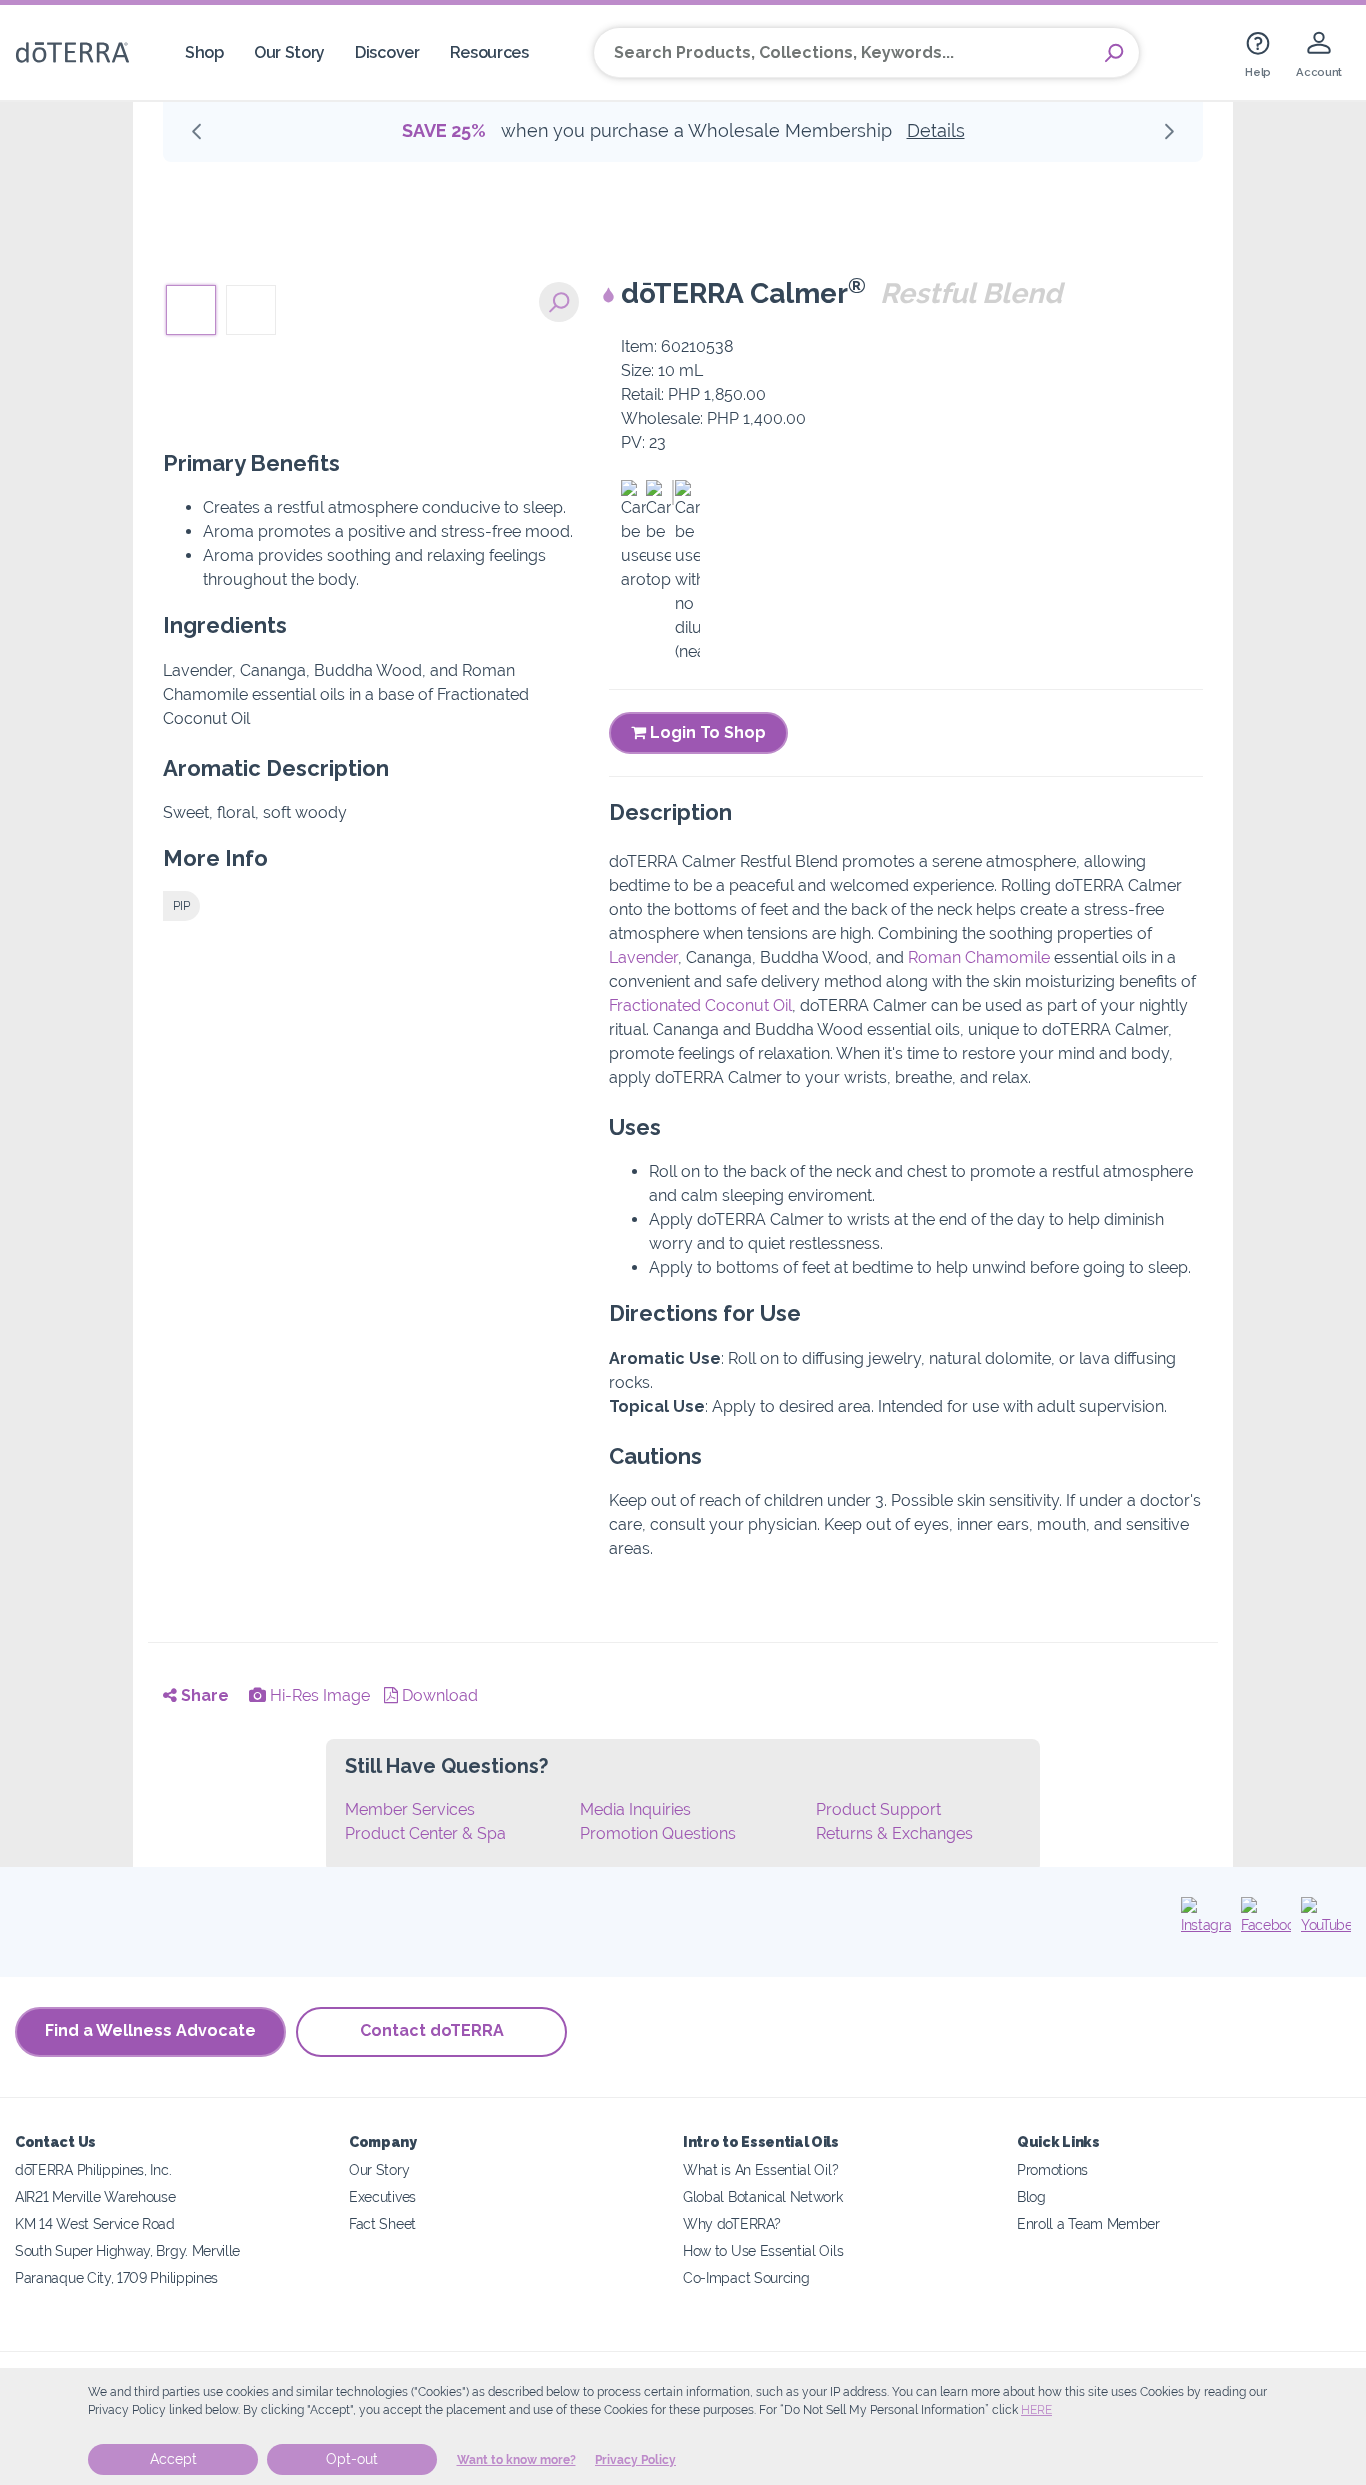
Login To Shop (706, 732)
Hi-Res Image (318, 1695)
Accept (173, 2459)
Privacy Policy (635, 2460)
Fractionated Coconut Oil (700, 1005)
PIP (181, 906)
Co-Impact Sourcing (746, 2277)
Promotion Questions (658, 1833)
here (1036, 2410)
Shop (204, 52)
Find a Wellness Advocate (150, 2030)
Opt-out (352, 2459)
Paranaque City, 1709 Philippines (116, 2277)
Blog (1031, 2196)
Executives (382, 2196)
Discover (387, 52)
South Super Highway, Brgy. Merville (127, 2250)
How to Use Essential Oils (763, 2250)
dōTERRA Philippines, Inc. (93, 2169)
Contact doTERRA (432, 2030)
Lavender (643, 957)
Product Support (878, 1809)
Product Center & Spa (425, 1833)
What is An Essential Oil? (760, 2169)
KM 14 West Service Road (95, 2223)
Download (438, 1695)
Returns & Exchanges (894, 1833)
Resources (489, 52)
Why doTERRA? (731, 2223)
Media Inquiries (635, 1809)
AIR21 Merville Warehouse (95, 2196)
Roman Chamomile (979, 957)
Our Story (289, 52)
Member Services (410, 1809)
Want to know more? (516, 2460)
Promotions (1052, 2169)
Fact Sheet (382, 2223)
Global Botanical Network (763, 2196)
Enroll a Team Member (1088, 2223)
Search (1114, 53)
